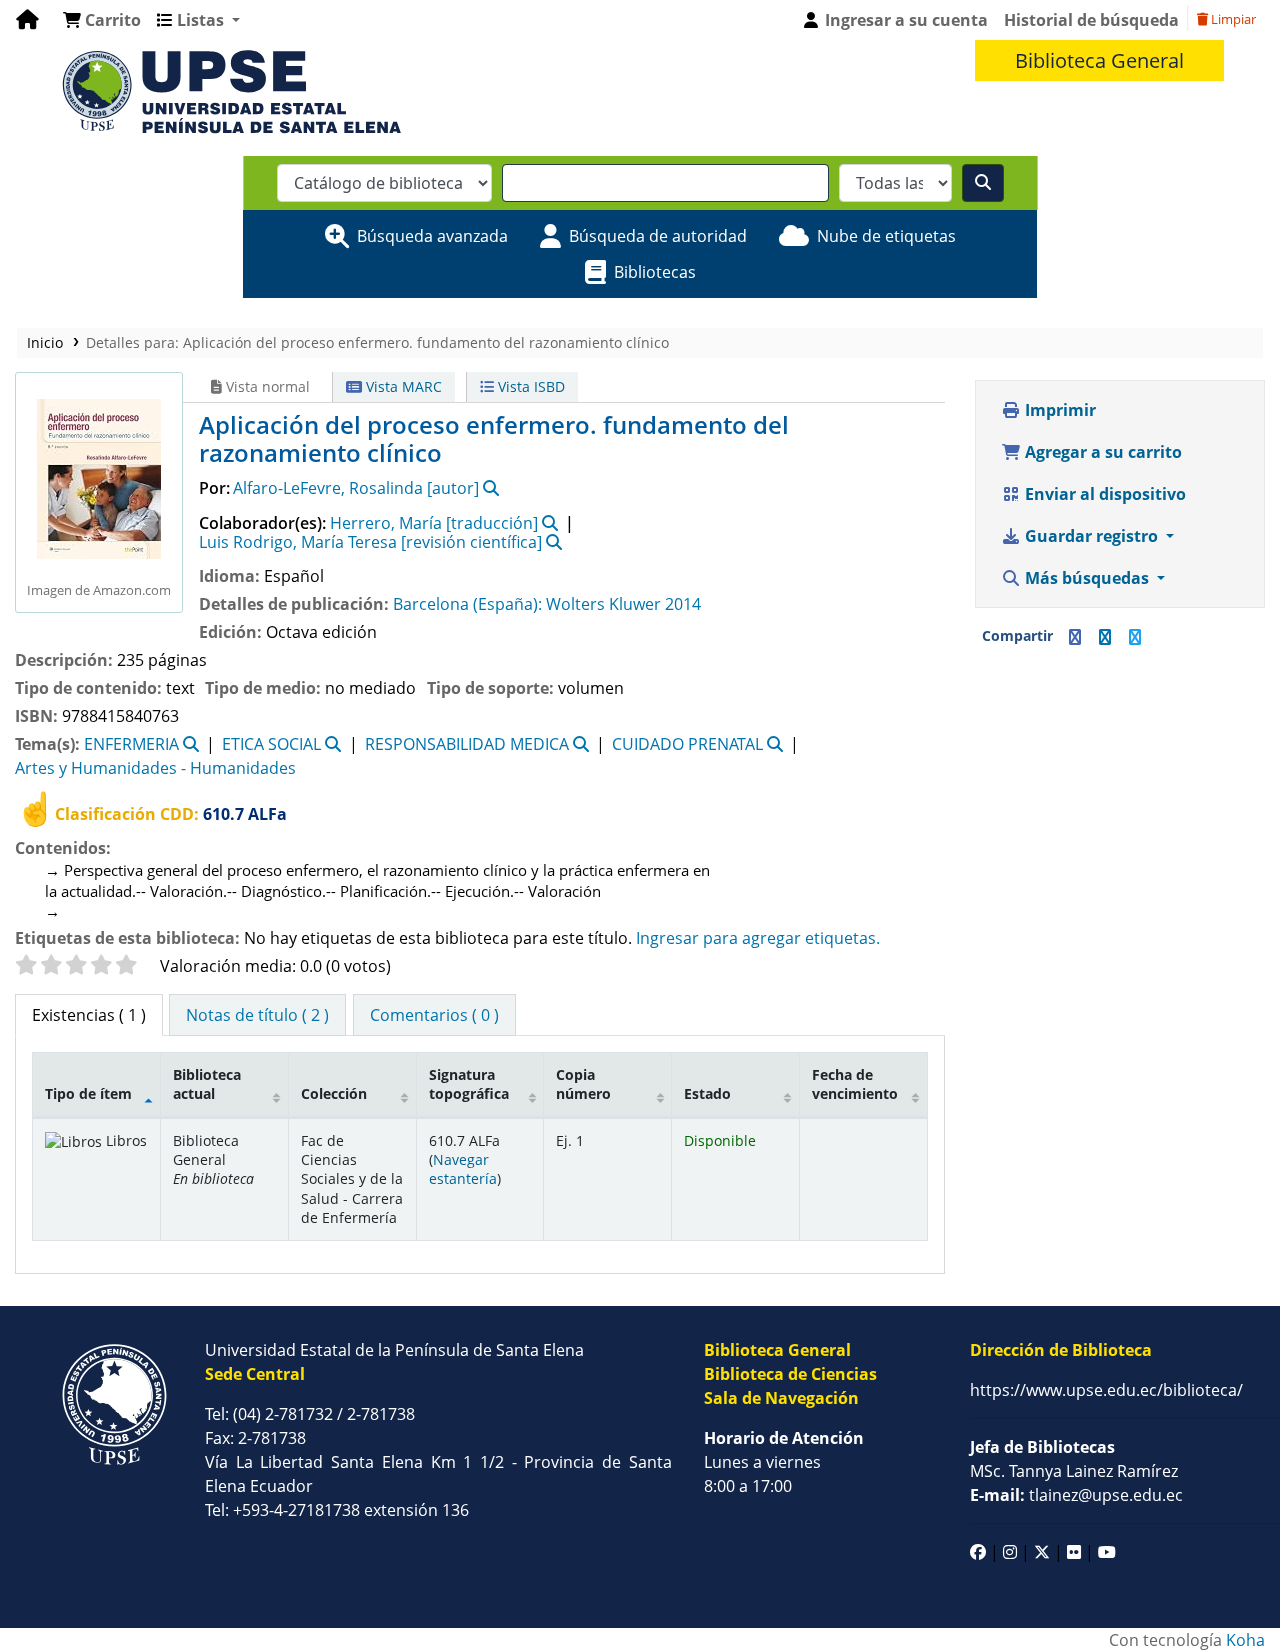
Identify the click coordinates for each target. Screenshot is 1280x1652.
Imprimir (1058, 410)
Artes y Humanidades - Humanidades (155, 768)
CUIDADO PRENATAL (687, 744)
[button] (102, 20)
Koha (1245, 1640)
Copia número (583, 1084)
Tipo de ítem (88, 1093)
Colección (334, 1093)
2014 (683, 604)
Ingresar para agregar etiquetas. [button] (758, 938)
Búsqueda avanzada (432, 236)
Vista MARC (402, 386)
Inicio (45, 342)
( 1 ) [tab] (89, 1015)
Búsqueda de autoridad (658, 236)
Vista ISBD (529, 386)
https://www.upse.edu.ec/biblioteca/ (1106, 1390)
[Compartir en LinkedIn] (1105, 637)
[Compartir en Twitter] (1135, 637)
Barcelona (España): (467, 604)
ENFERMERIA (131, 744)
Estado (707, 1093)
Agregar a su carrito (1101, 452)
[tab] (257, 1015)
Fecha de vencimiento (855, 1084)
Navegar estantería (463, 1169)
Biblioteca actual (207, 1084)
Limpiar (1232, 19)
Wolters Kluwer (603, 604)
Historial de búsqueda (1091, 20)
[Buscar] (983, 183)
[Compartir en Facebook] (1075, 637)
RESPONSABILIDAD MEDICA (467, 744)
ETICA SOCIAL (271, 744)
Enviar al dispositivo (1103, 494)
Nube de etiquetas (886, 236)
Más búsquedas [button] (1087, 578)
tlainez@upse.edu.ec (1076, 1495)
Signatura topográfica (469, 1084)
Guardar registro (1091, 536)
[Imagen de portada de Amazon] (99, 477)
